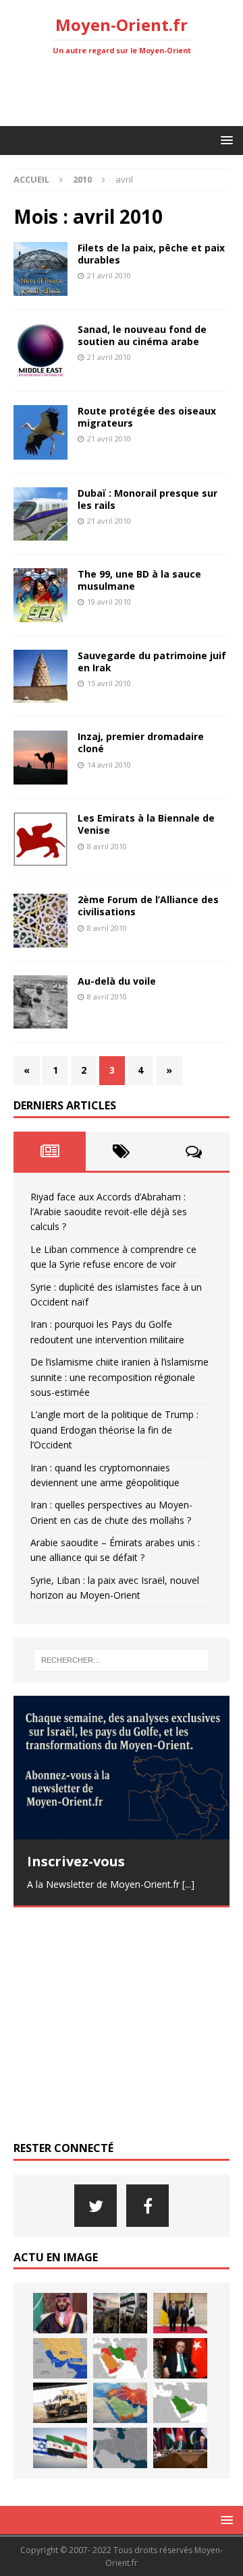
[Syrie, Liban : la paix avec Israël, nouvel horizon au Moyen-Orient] (60, 2448)
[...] (188, 1884)
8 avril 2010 (107, 846)
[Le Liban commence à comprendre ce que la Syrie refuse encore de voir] (120, 2313)
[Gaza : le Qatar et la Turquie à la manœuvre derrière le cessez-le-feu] (180, 2448)
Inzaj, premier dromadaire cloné (141, 742)
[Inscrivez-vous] (122, 1768)
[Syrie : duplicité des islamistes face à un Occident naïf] (180, 2313)
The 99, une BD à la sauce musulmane (139, 580)
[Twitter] (96, 2206)
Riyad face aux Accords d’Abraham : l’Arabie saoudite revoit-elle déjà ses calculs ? (109, 1212)
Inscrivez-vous (76, 1861)
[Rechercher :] (122, 1660)
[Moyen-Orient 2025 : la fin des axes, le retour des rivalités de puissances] (120, 2448)
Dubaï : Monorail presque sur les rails (147, 499)
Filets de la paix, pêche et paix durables (151, 254)
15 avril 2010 (109, 683)
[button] (224, 140)
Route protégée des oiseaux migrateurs (147, 417)
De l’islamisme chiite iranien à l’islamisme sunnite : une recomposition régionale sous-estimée (119, 1377)
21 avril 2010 (109, 275)
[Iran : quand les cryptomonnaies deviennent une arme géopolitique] (60, 2403)
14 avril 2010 (109, 765)
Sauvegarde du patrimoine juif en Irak (152, 662)
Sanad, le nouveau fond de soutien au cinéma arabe (142, 335)
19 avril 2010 (109, 602)
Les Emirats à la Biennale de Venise (146, 824)
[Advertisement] (128, 91)
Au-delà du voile (117, 981)
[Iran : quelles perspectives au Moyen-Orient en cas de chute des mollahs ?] (120, 2403)
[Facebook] (147, 2206)
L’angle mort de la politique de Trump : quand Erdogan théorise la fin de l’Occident (114, 1430)
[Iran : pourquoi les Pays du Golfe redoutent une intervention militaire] (60, 2358)
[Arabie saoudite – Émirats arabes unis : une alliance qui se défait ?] (180, 2403)
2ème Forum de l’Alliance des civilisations (148, 906)
